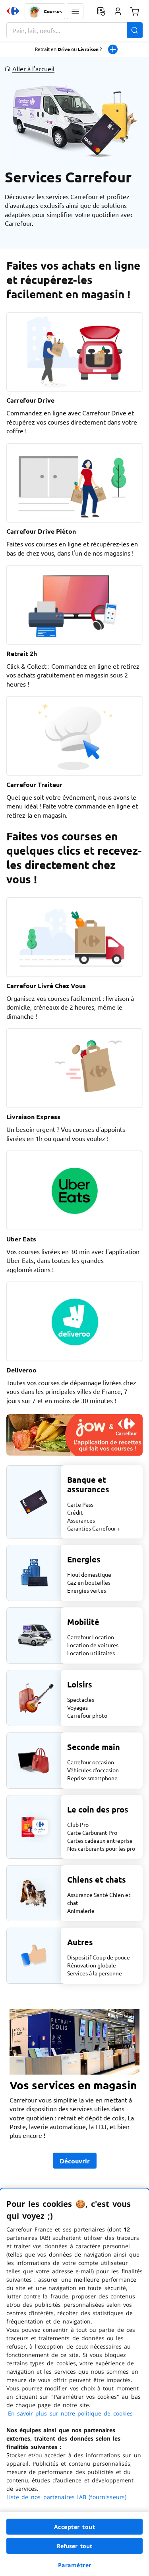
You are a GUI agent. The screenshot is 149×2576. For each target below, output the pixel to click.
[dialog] (74, 2382)
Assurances (81, 1520)
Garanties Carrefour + (94, 1528)
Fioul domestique (89, 1574)
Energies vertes (87, 1590)
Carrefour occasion (91, 1762)
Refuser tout (75, 2546)
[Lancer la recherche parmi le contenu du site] (135, 30)
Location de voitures (93, 1645)
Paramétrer (75, 2565)
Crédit (75, 1512)
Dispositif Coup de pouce (99, 1957)
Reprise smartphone (92, 1778)
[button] (75, 11)
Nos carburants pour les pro (101, 1848)
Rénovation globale (92, 1965)
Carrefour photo (87, 1715)
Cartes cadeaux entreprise (100, 1840)
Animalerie (81, 1910)
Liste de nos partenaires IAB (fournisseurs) (66, 2497)
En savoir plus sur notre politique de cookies (70, 2413)
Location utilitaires (91, 1653)
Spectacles (81, 1699)
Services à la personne (95, 1973)
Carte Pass (80, 1504)
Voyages (77, 1707)
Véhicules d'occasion (93, 1770)
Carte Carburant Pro (92, 1832)
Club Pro (78, 1824)
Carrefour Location (91, 1637)
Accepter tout (75, 2527)
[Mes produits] (101, 11)
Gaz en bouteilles (89, 1582)
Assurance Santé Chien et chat (99, 1899)
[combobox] (74, 30)
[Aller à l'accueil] (13, 11)
